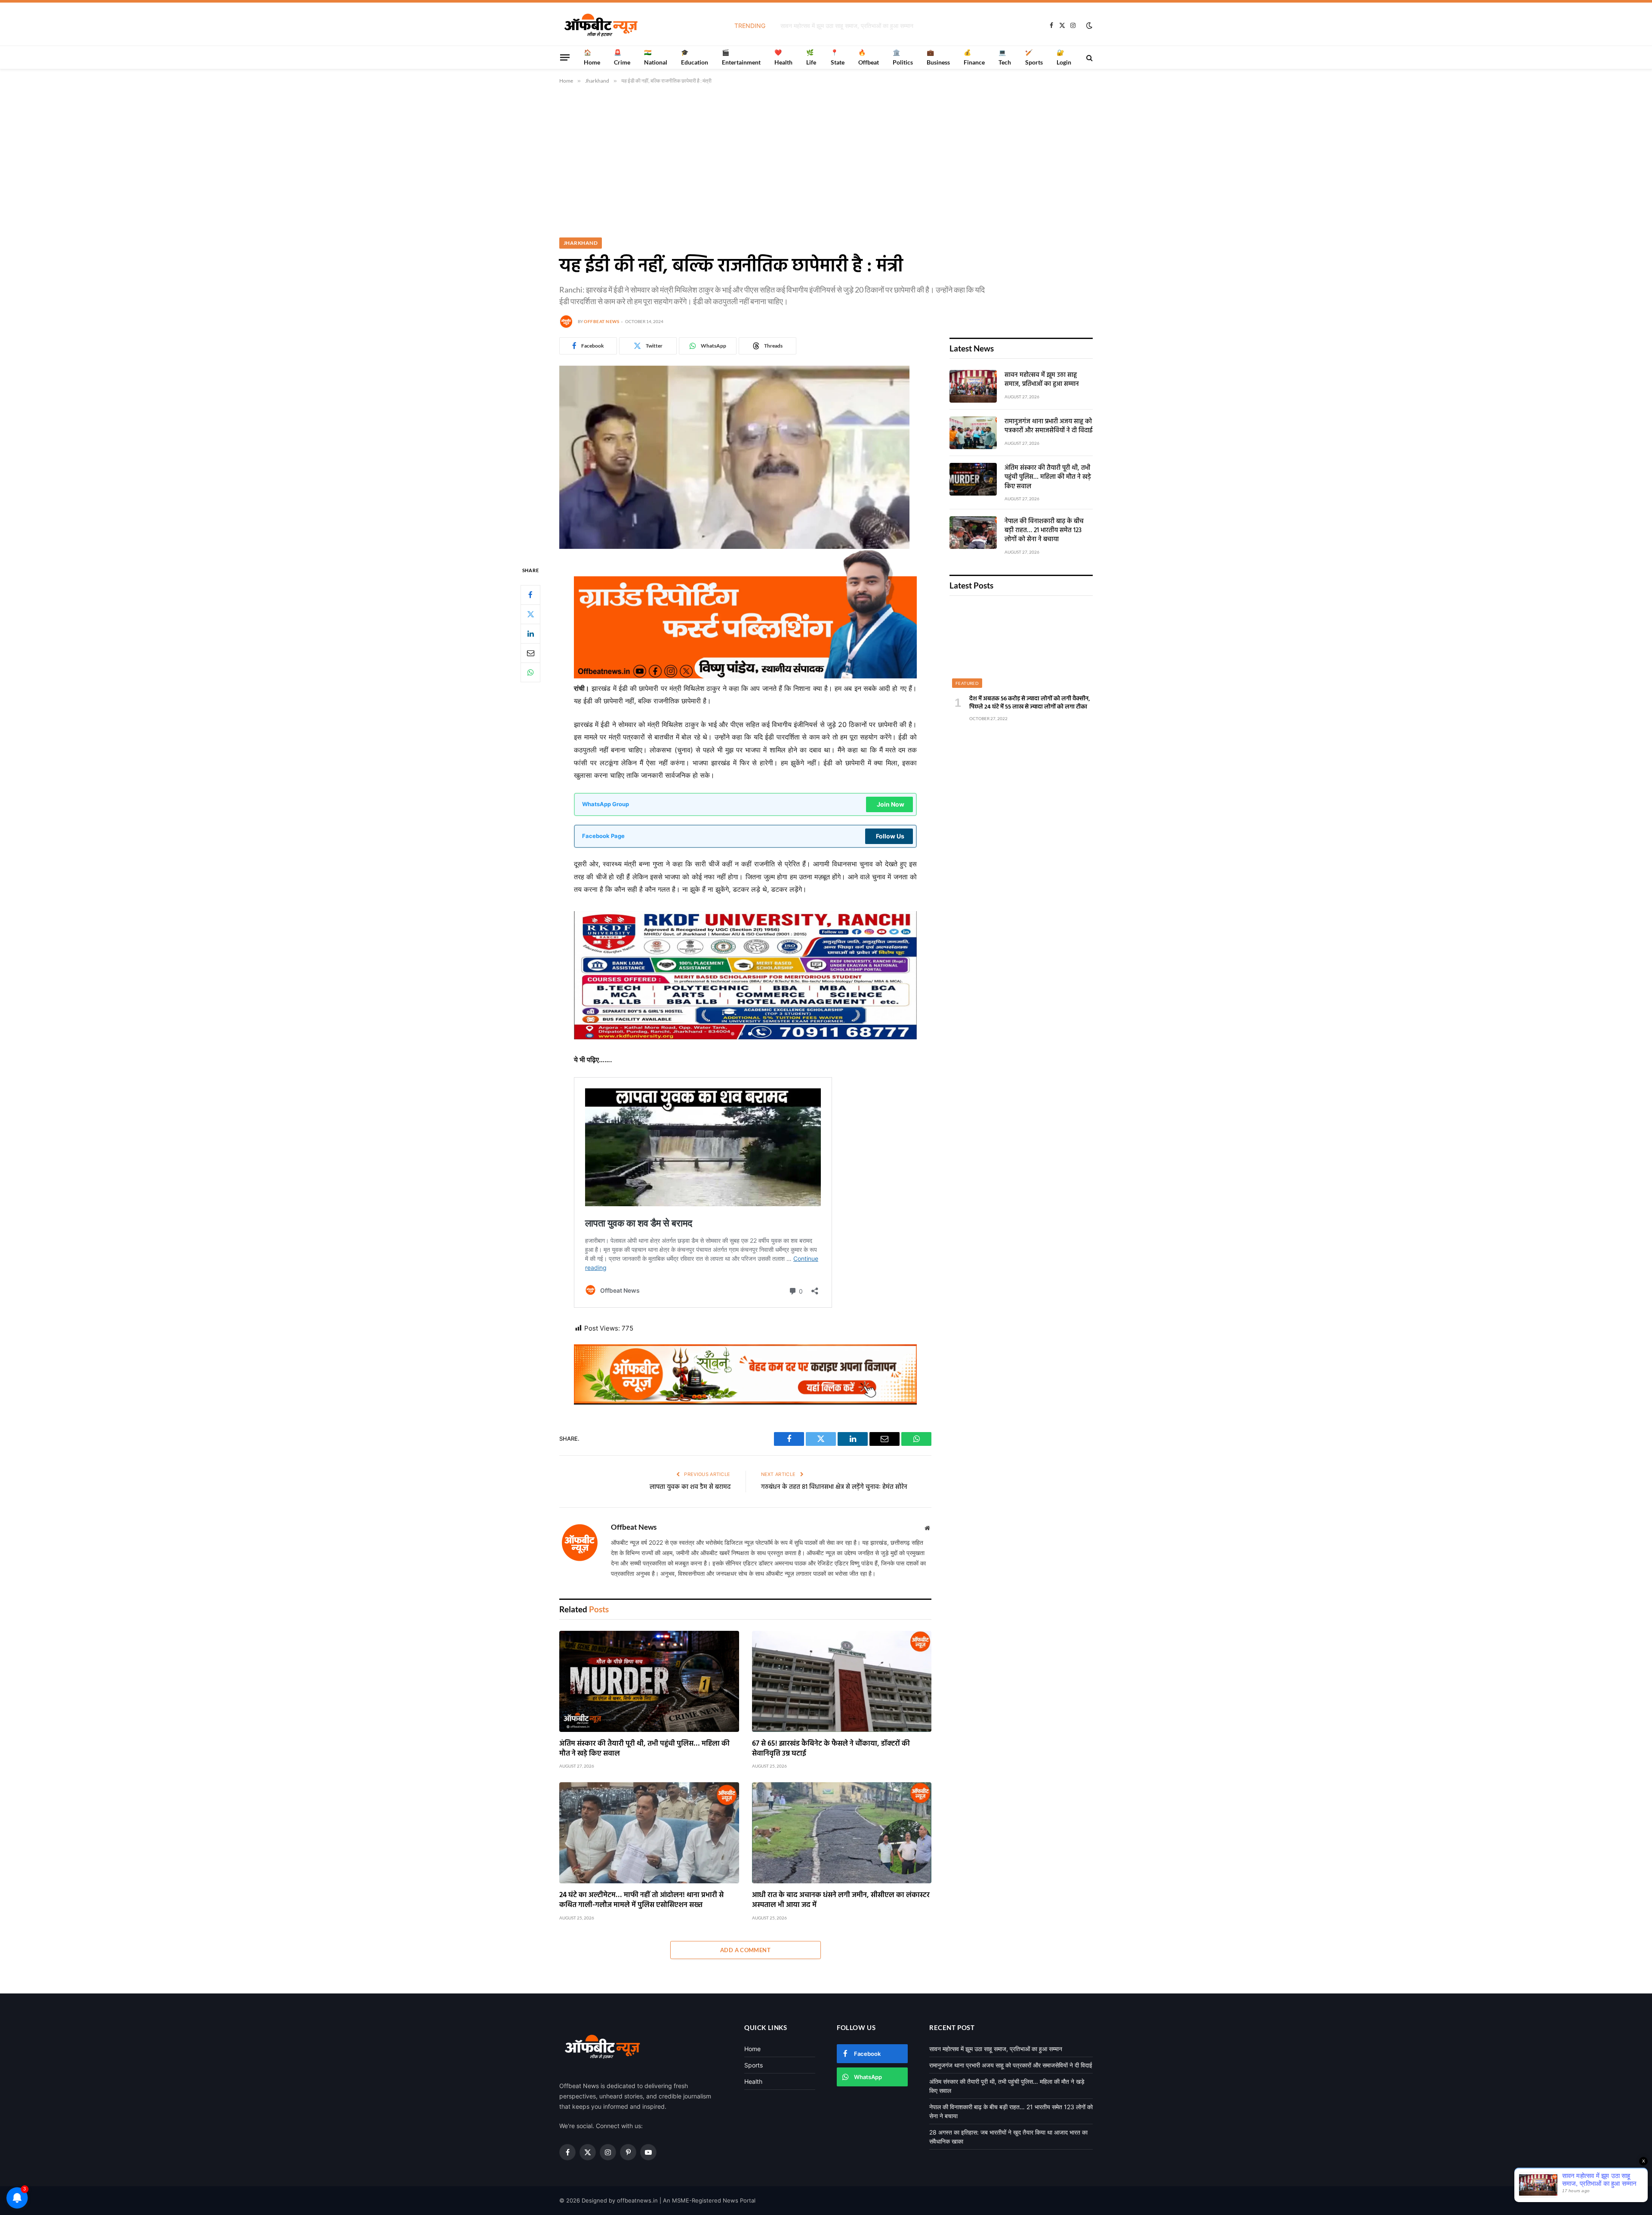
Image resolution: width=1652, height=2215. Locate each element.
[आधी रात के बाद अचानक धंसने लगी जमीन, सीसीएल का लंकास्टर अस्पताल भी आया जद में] (842, 1833)
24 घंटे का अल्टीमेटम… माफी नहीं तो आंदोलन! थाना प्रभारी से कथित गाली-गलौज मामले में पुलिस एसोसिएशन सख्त (641, 1900)
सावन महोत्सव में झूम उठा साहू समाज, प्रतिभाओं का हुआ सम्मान (1042, 380)
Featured (967, 683)
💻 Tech (1005, 57)
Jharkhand (581, 243)
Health (753, 2081)
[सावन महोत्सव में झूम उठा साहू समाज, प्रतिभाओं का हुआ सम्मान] (973, 386)
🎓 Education (695, 57)
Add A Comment (745, 1950)
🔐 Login (1064, 57)
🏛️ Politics (903, 57)
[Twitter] (530, 614)
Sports (754, 2065)
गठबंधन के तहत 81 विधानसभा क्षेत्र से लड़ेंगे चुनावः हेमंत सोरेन (834, 1487)
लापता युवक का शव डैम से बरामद (690, 1487)
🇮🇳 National (656, 57)
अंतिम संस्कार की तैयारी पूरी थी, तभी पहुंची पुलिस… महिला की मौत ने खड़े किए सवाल (644, 1749)
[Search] (1089, 57)
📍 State (838, 57)
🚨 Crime (622, 57)
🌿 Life (811, 57)
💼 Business (938, 57)
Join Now (891, 804)
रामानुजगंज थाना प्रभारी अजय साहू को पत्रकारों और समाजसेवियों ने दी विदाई (847, 26)
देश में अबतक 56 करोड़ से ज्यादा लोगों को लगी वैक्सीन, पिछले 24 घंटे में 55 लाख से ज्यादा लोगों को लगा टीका (1030, 703)
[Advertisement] (826, 159)
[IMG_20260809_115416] (745, 1402)
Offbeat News (601, 321)
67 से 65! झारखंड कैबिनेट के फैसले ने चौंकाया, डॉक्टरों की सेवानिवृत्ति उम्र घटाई (831, 1749)
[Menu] (565, 57)
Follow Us (890, 836)
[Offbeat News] (601, 25)
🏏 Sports (1034, 57)
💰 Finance (974, 57)
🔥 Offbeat (869, 57)
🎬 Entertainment (741, 57)
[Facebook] (530, 595)
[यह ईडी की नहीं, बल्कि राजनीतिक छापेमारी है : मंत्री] (734, 547)
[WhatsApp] (530, 672)
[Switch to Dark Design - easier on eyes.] (1088, 25)
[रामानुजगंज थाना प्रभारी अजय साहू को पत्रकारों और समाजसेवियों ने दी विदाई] (973, 433)
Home (752, 2049)
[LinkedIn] (530, 633)
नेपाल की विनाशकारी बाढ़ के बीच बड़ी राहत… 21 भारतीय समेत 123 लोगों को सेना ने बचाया (1044, 531)
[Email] (530, 653)
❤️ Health (783, 57)
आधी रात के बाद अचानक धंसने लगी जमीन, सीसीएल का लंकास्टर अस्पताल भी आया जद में (841, 1900)
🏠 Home (592, 57)
